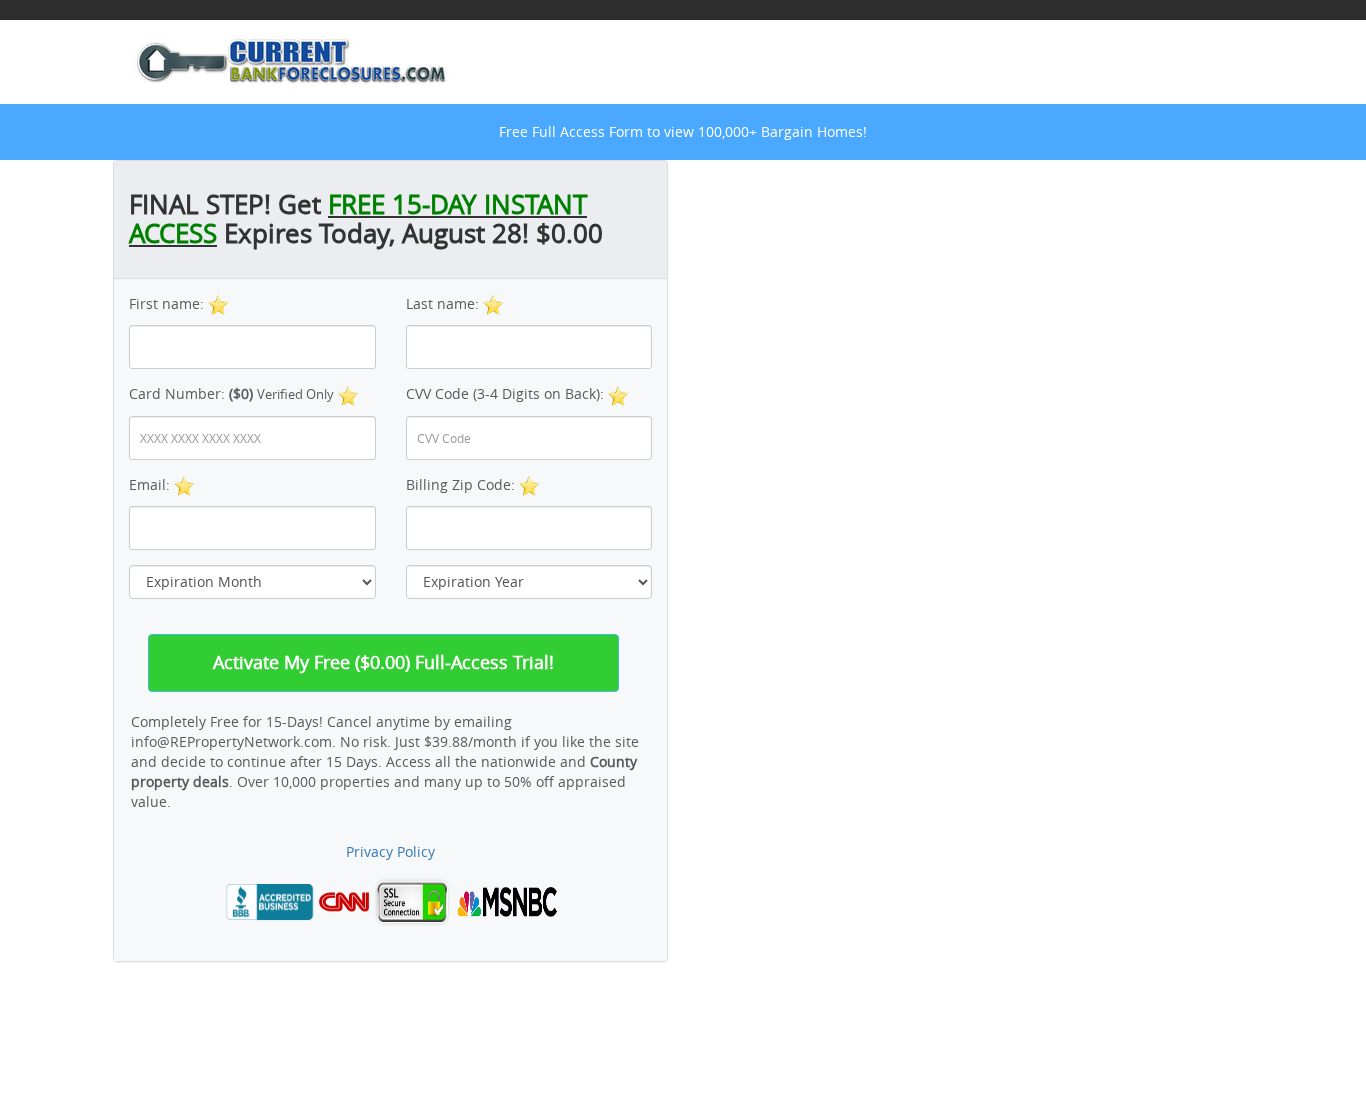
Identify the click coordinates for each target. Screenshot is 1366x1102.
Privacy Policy (390, 851)
